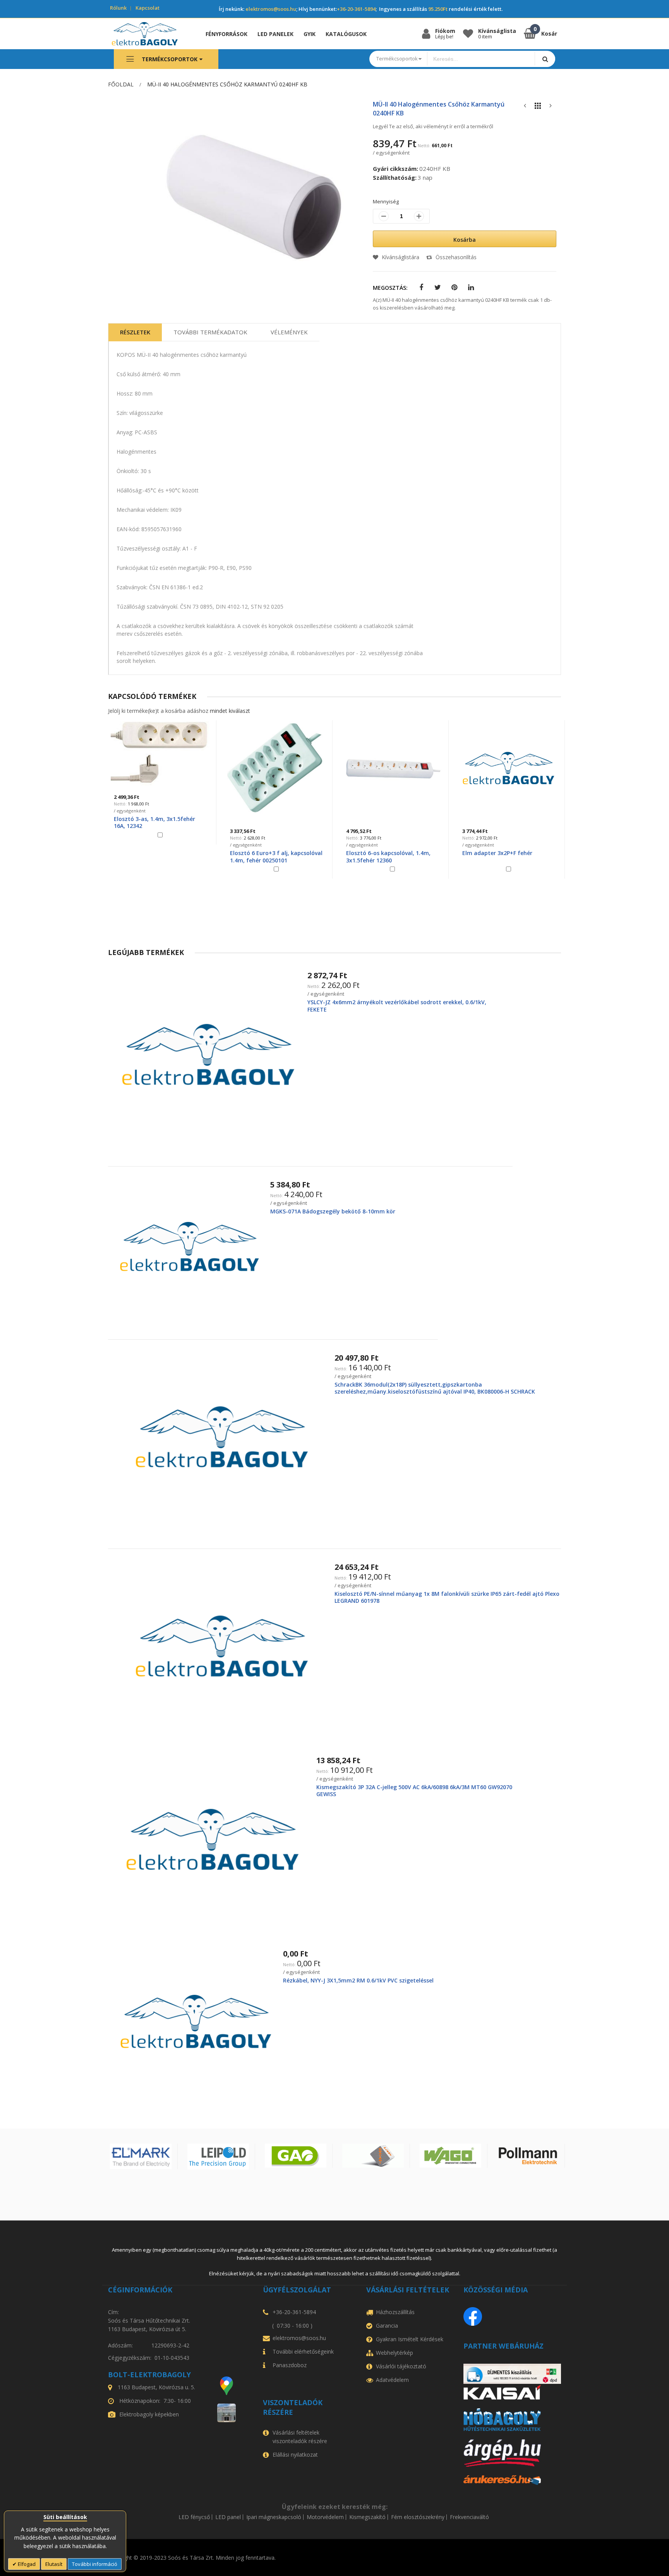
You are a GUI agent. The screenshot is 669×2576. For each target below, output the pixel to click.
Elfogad (26, 2564)
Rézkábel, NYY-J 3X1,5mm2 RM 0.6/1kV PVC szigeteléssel (358, 1980)
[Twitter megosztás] (438, 288)
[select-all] (230, 711)
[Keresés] (545, 59)
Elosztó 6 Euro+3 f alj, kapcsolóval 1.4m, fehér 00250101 (276, 856)
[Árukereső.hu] (512, 2480)
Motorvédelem (325, 2517)
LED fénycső (194, 2517)
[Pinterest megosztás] (454, 288)
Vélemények (289, 332)
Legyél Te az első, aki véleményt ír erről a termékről (433, 126)
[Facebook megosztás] (421, 288)
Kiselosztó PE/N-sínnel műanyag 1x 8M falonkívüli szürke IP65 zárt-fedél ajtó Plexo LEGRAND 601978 (447, 1597)
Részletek (135, 332)
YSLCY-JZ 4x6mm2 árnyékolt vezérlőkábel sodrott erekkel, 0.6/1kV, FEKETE (397, 1006)
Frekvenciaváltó (469, 2517)
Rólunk (118, 8)
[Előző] (525, 108)
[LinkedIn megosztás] (471, 288)
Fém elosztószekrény (418, 2517)
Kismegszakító (367, 2517)
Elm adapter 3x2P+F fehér (497, 853)
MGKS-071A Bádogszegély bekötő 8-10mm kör (333, 1211)
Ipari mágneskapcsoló (274, 2517)
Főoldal (121, 84)
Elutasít (54, 2564)
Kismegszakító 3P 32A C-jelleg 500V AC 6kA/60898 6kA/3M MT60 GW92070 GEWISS (414, 1790)
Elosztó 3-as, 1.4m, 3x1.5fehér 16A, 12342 (154, 822)
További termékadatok (210, 332)
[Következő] (551, 108)
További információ (95, 2564)
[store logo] (150, 34)
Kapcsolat (148, 8)
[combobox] (481, 59)
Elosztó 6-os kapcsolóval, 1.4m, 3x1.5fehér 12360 (388, 856)
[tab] (135, 332)
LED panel (228, 2517)
